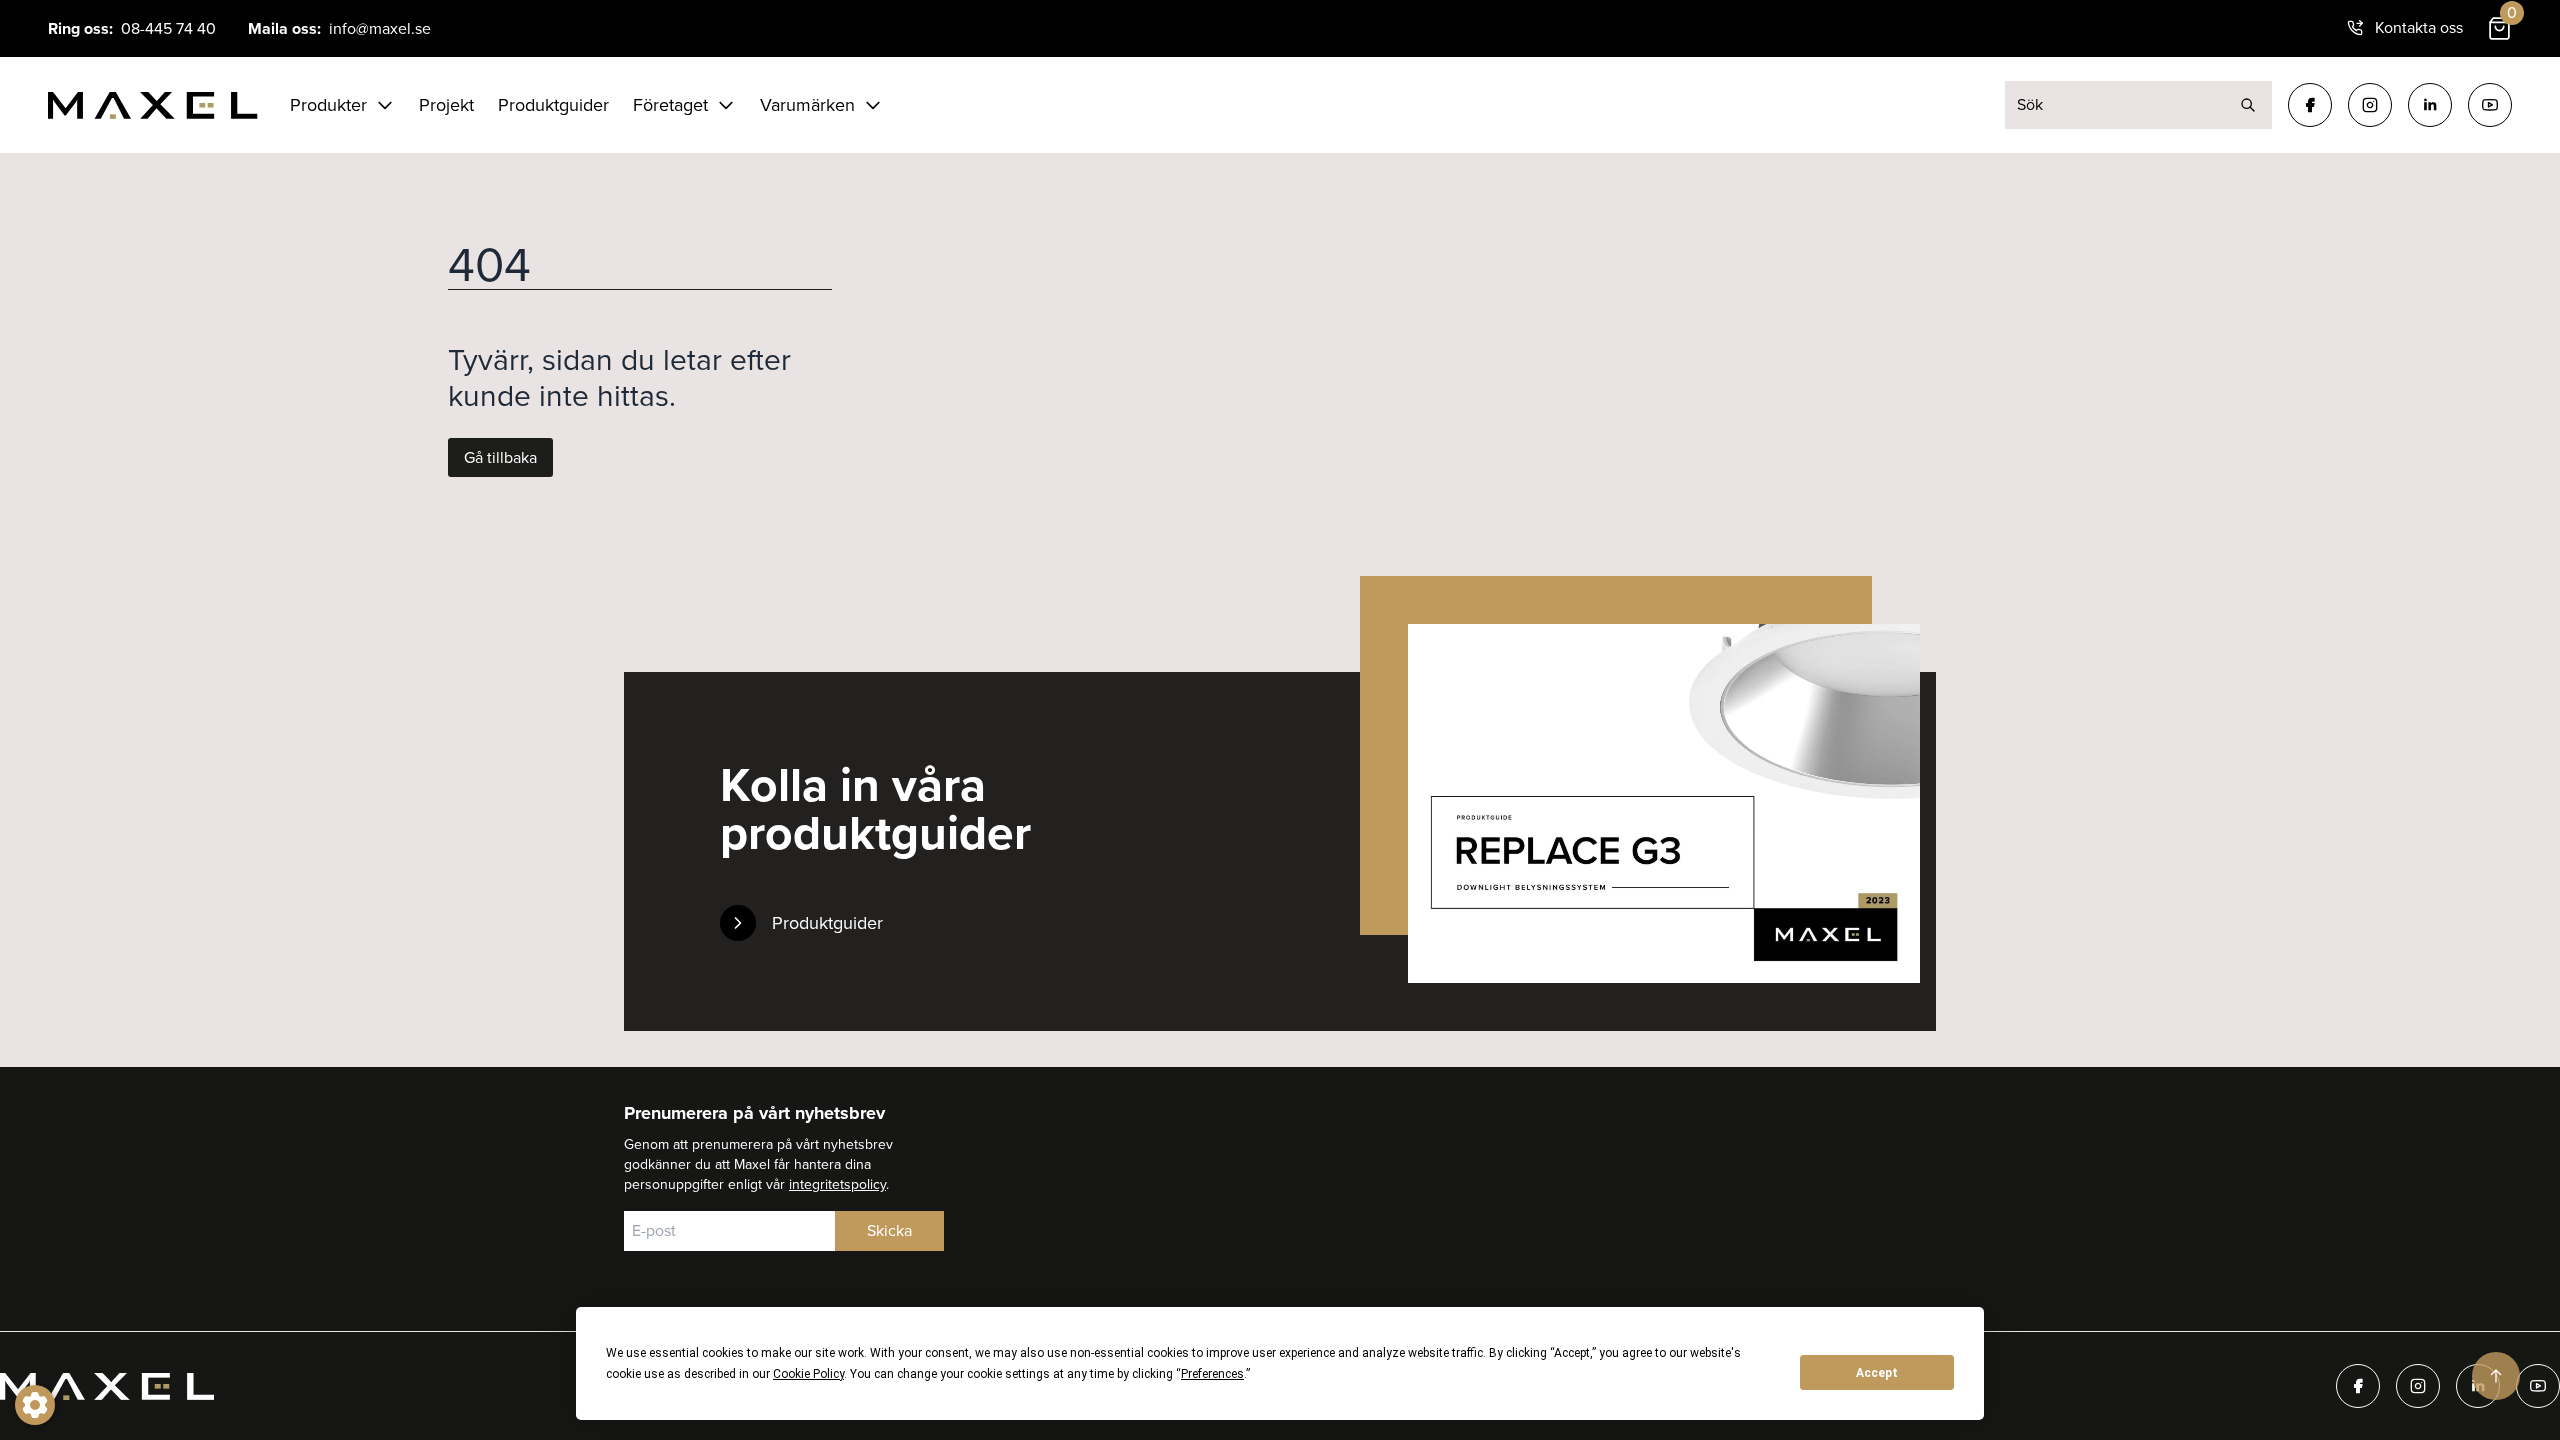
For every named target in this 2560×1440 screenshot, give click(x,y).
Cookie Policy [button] (808, 1374)
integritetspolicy (837, 1184)
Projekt (446, 105)
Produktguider (553, 105)
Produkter (328, 105)
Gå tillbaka (500, 457)
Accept (1877, 1373)
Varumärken (807, 105)
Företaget (670, 105)
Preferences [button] (1212, 1374)
